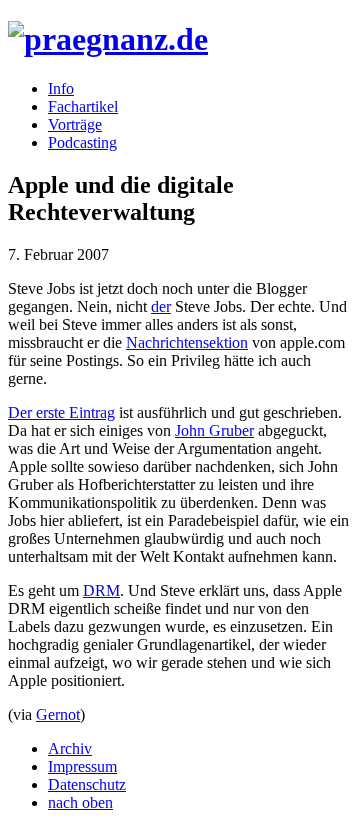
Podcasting (82, 142)
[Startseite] (108, 39)
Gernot (58, 714)
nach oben (80, 802)
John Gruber (214, 430)
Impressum (82, 766)
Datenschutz (87, 784)
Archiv (70, 748)
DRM (101, 590)
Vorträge (75, 124)
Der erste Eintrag (61, 412)
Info (61, 88)
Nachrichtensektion (187, 342)
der (161, 306)
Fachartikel (83, 106)
